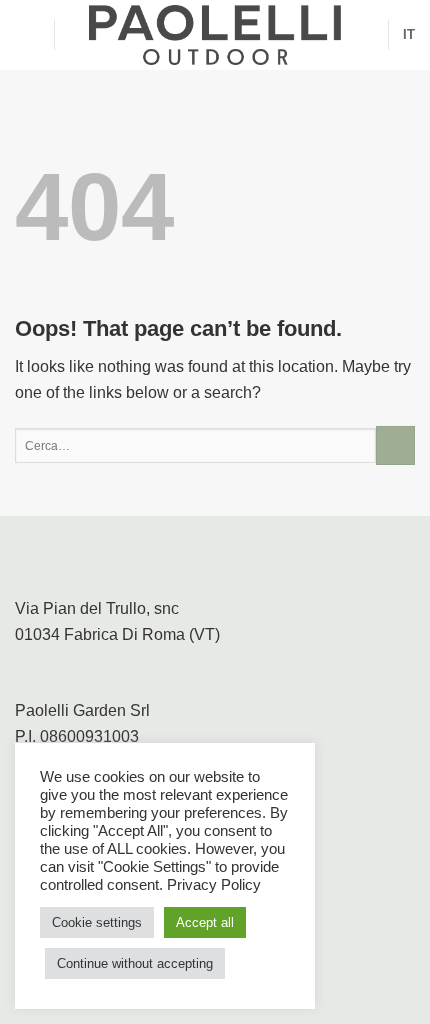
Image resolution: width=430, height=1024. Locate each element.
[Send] (395, 445)
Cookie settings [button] (97, 922)
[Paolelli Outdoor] (215, 35)
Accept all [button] (205, 922)
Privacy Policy (214, 885)
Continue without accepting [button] (135, 963)
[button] (27, 34)
